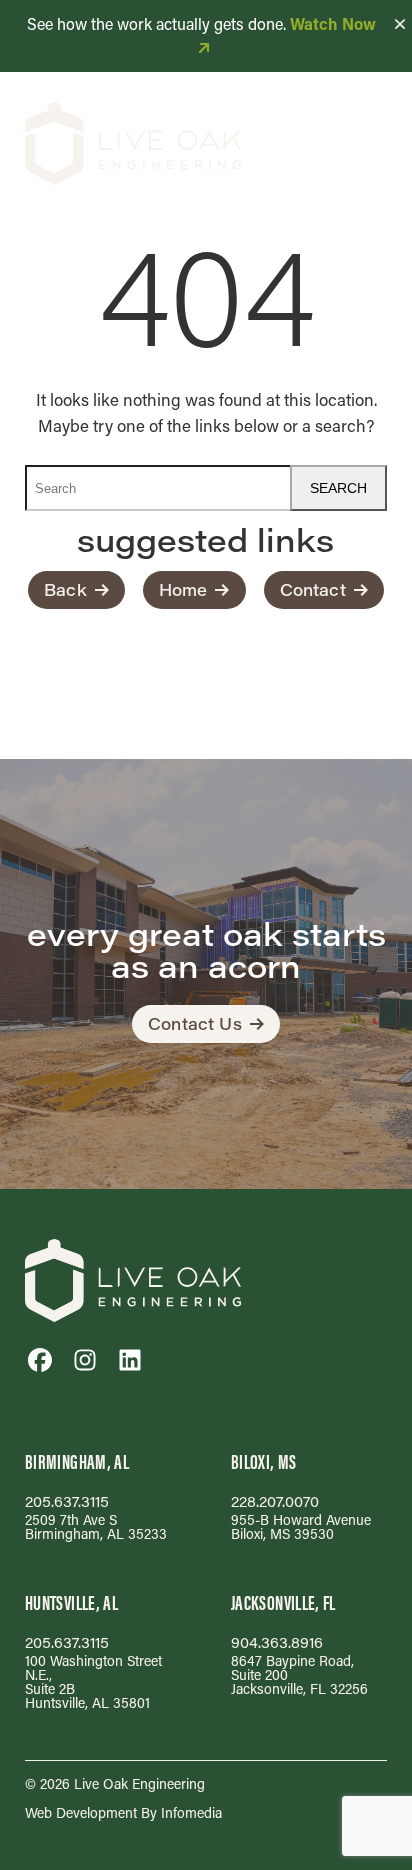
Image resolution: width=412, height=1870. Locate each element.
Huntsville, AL (71, 1603)
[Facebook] (40, 1360)
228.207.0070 (275, 1501)
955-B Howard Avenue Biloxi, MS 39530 (301, 1526)
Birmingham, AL (77, 1462)
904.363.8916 (277, 1642)
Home (183, 589)
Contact (313, 589)
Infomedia (191, 1812)
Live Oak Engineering (139, 1783)
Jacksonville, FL (283, 1603)
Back (65, 589)
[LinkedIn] (130, 1360)
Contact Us (195, 1023)
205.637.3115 (67, 1501)
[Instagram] (85, 1360)
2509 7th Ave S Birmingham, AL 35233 (96, 1526)
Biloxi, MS (264, 1462)
